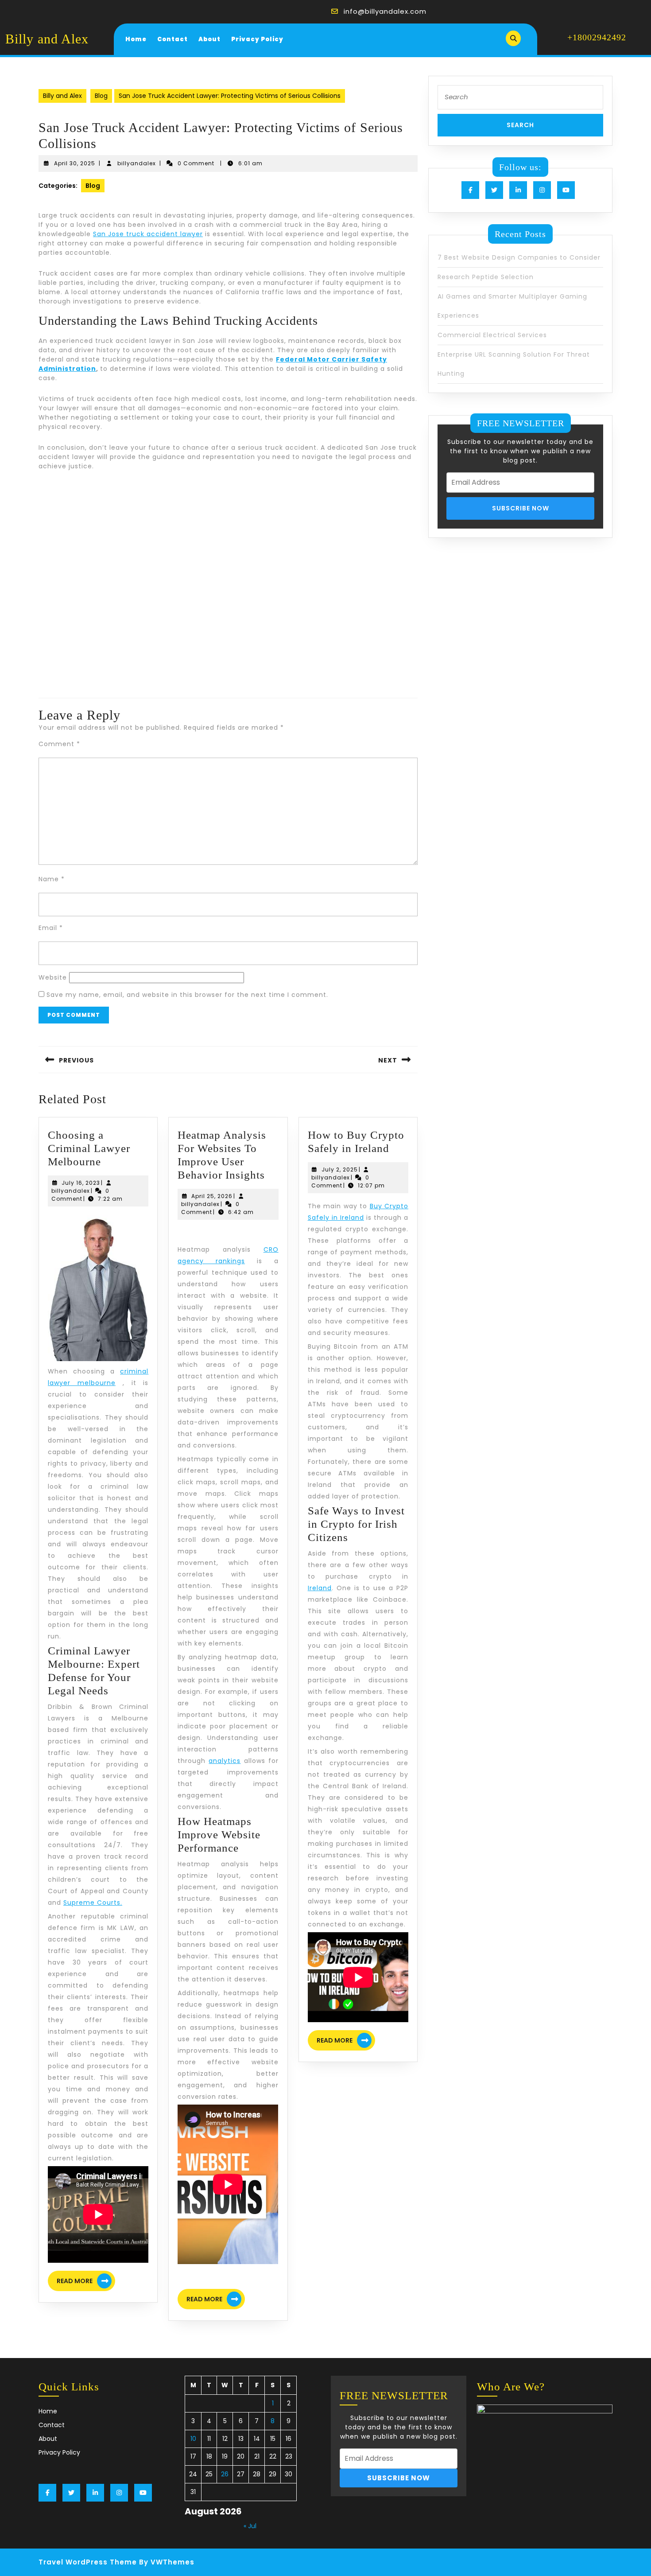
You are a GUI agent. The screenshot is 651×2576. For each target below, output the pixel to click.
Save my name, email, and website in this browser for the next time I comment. (187, 995)
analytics (225, 1761)
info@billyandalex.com (385, 11)
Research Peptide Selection (486, 277)
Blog (101, 96)
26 (225, 2474)
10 (193, 2439)
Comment (59, 744)
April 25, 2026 (212, 1196)
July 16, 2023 (81, 1183)
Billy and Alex (47, 39)
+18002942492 (597, 37)
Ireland (320, 1588)
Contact (172, 39)
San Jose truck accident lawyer (148, 234)
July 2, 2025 (340, 1169)
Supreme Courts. (93, 1903)
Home (136, 39)
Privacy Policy (257, 39)
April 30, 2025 (75, 163)
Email (51, 928)
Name (52, 879)
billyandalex (137, 163)
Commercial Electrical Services (492, 335)
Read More (86, 2282)
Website (53, 977)
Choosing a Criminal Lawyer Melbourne (89, 1148)
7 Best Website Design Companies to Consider (519, 257)
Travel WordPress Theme (88, 2562)
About (209, 39)
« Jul (250, 2526)
